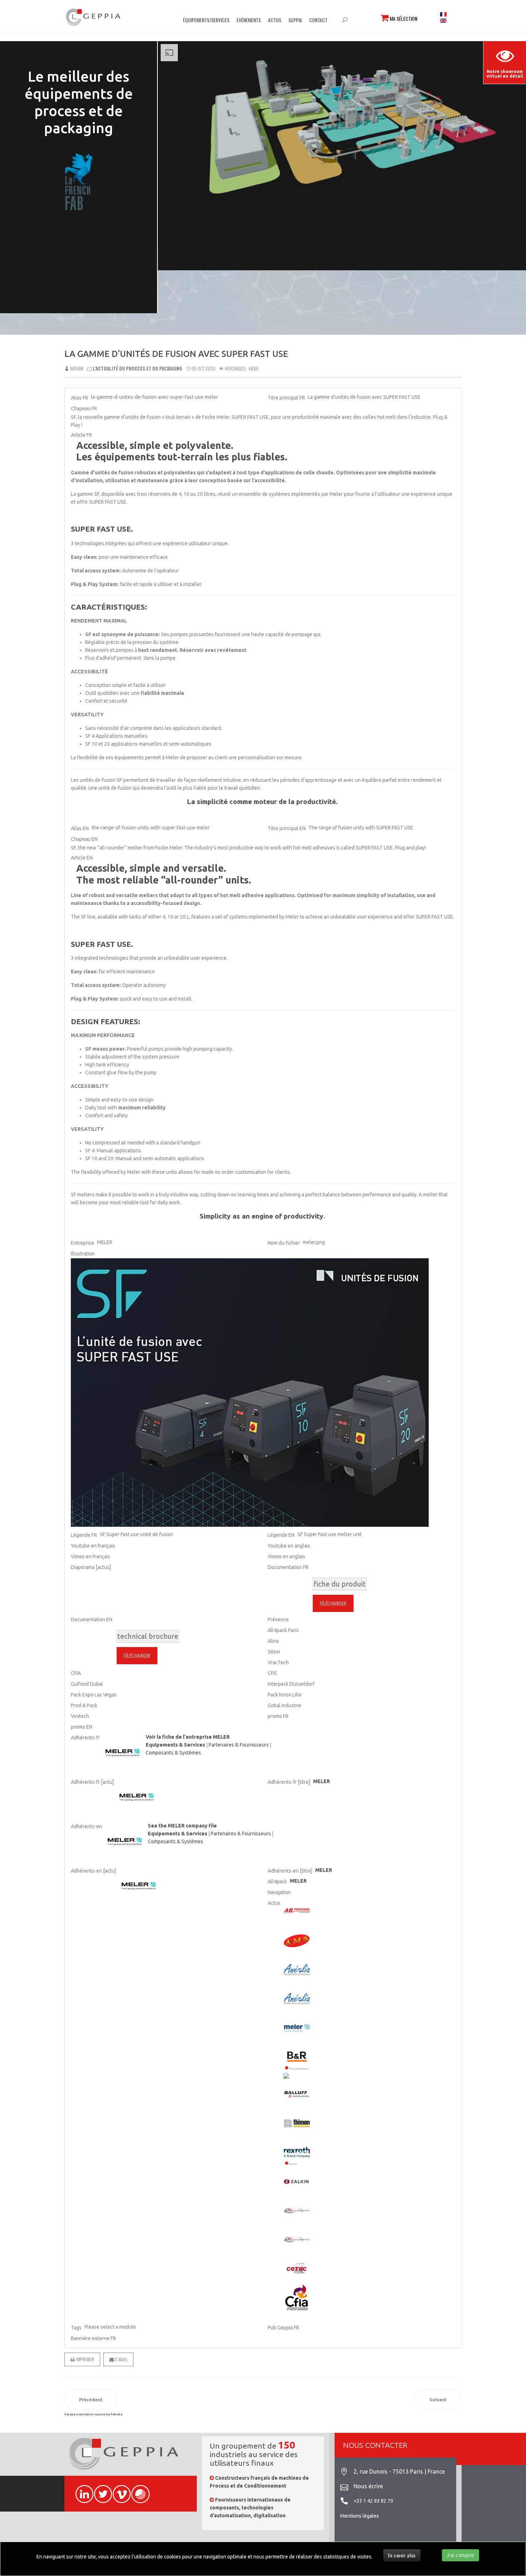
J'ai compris (461, 2555)
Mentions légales (360, 2516)
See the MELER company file (182, 1826)
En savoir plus (402, 2555)
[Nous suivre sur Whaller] (137, 2490)
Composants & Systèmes (173, 1753)
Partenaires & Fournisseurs (239, 1745)
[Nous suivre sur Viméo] (118, 2490)
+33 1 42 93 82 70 (373, 2501)
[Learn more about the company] (125, 1842)
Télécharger (333, 1603)
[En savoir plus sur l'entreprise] (123, 1753)
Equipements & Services (175, 1745)
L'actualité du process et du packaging (137, 368)
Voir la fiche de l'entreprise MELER (188, 1737)
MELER (298, 1881)
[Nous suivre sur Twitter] (100, 2490)
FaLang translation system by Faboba (93, 2414)
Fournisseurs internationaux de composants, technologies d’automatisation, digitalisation (250, 2508)
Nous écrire (368, 2486)
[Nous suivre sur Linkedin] (81, 2490)
